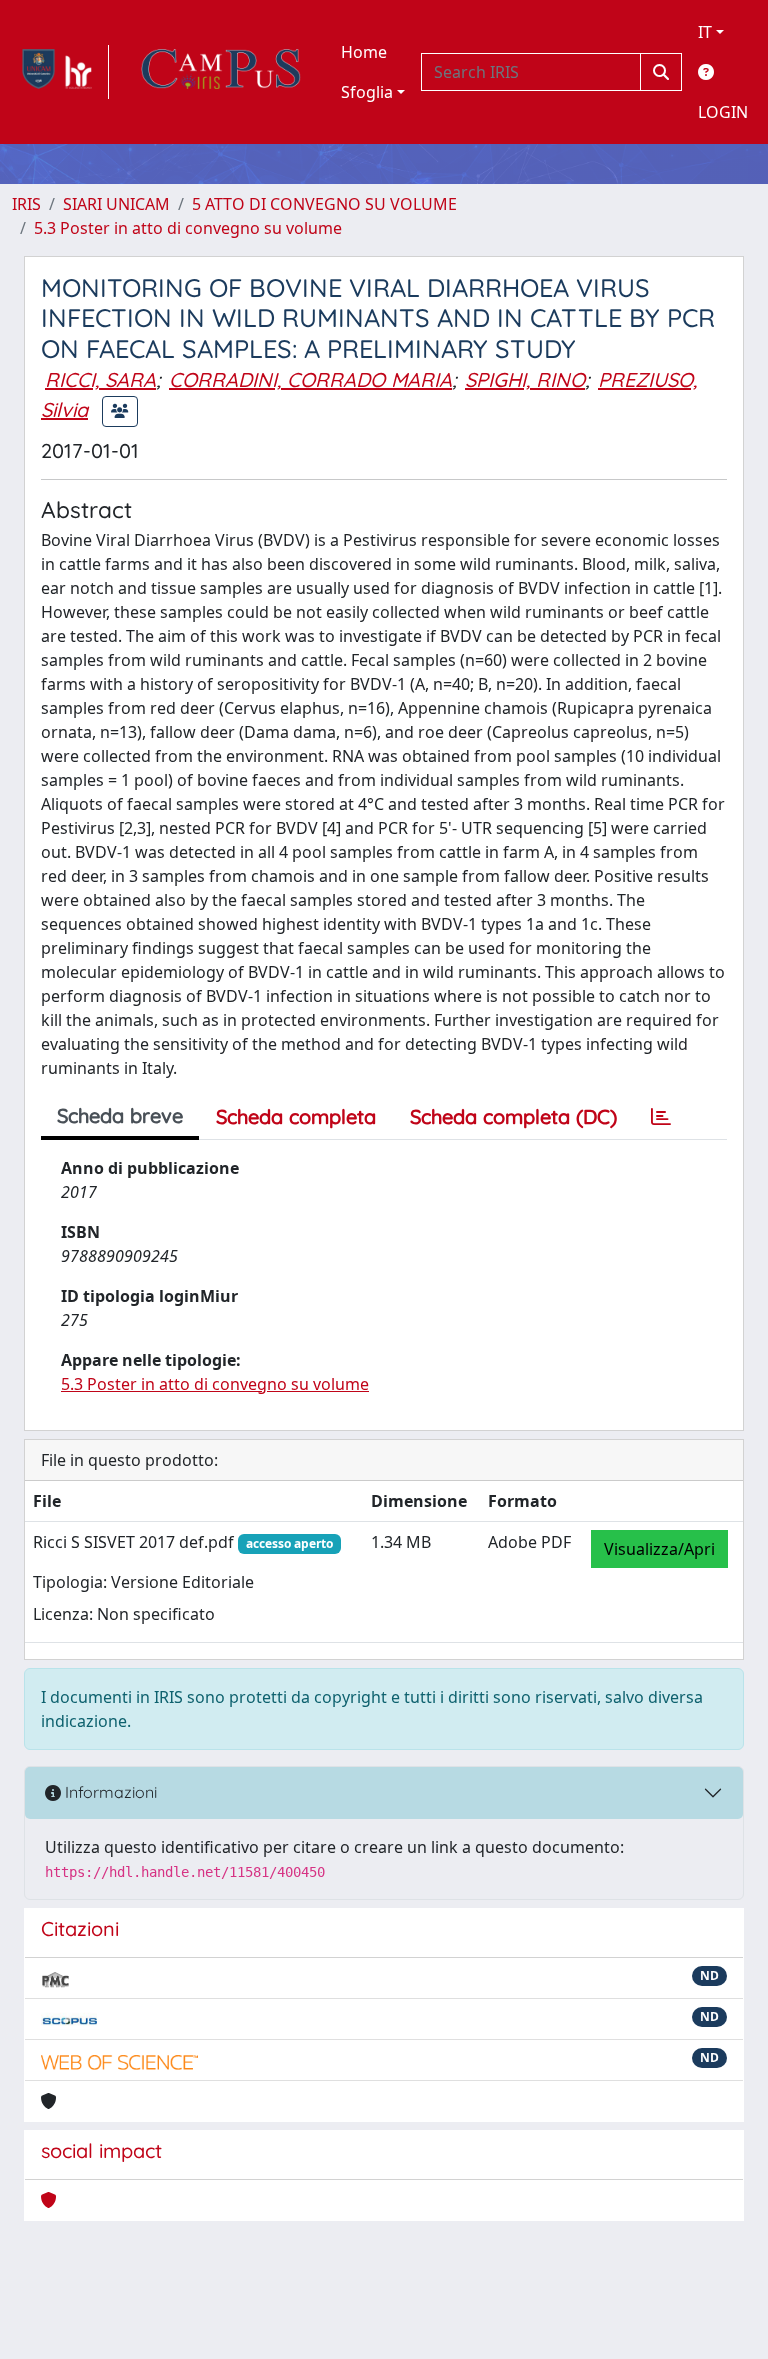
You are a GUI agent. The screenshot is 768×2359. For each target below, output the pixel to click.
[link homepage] (60, 72)
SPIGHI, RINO (525, 379)
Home (364, 52)
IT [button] (705, 32)
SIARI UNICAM (116, 204)
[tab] (661, 1117)
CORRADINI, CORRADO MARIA (310, 379)
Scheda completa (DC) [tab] (513, 1116)
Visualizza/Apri (659, 1549)
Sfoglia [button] (367, 92)
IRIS (26, 204)
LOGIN (723, 112)
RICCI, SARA (100, 379)
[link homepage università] (221, 72)
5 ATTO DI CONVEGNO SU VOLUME (324, 204)
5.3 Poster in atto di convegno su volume (188, 228)
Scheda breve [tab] (120, 1115)
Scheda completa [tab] (296, 1116)
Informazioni (109, 1792)
